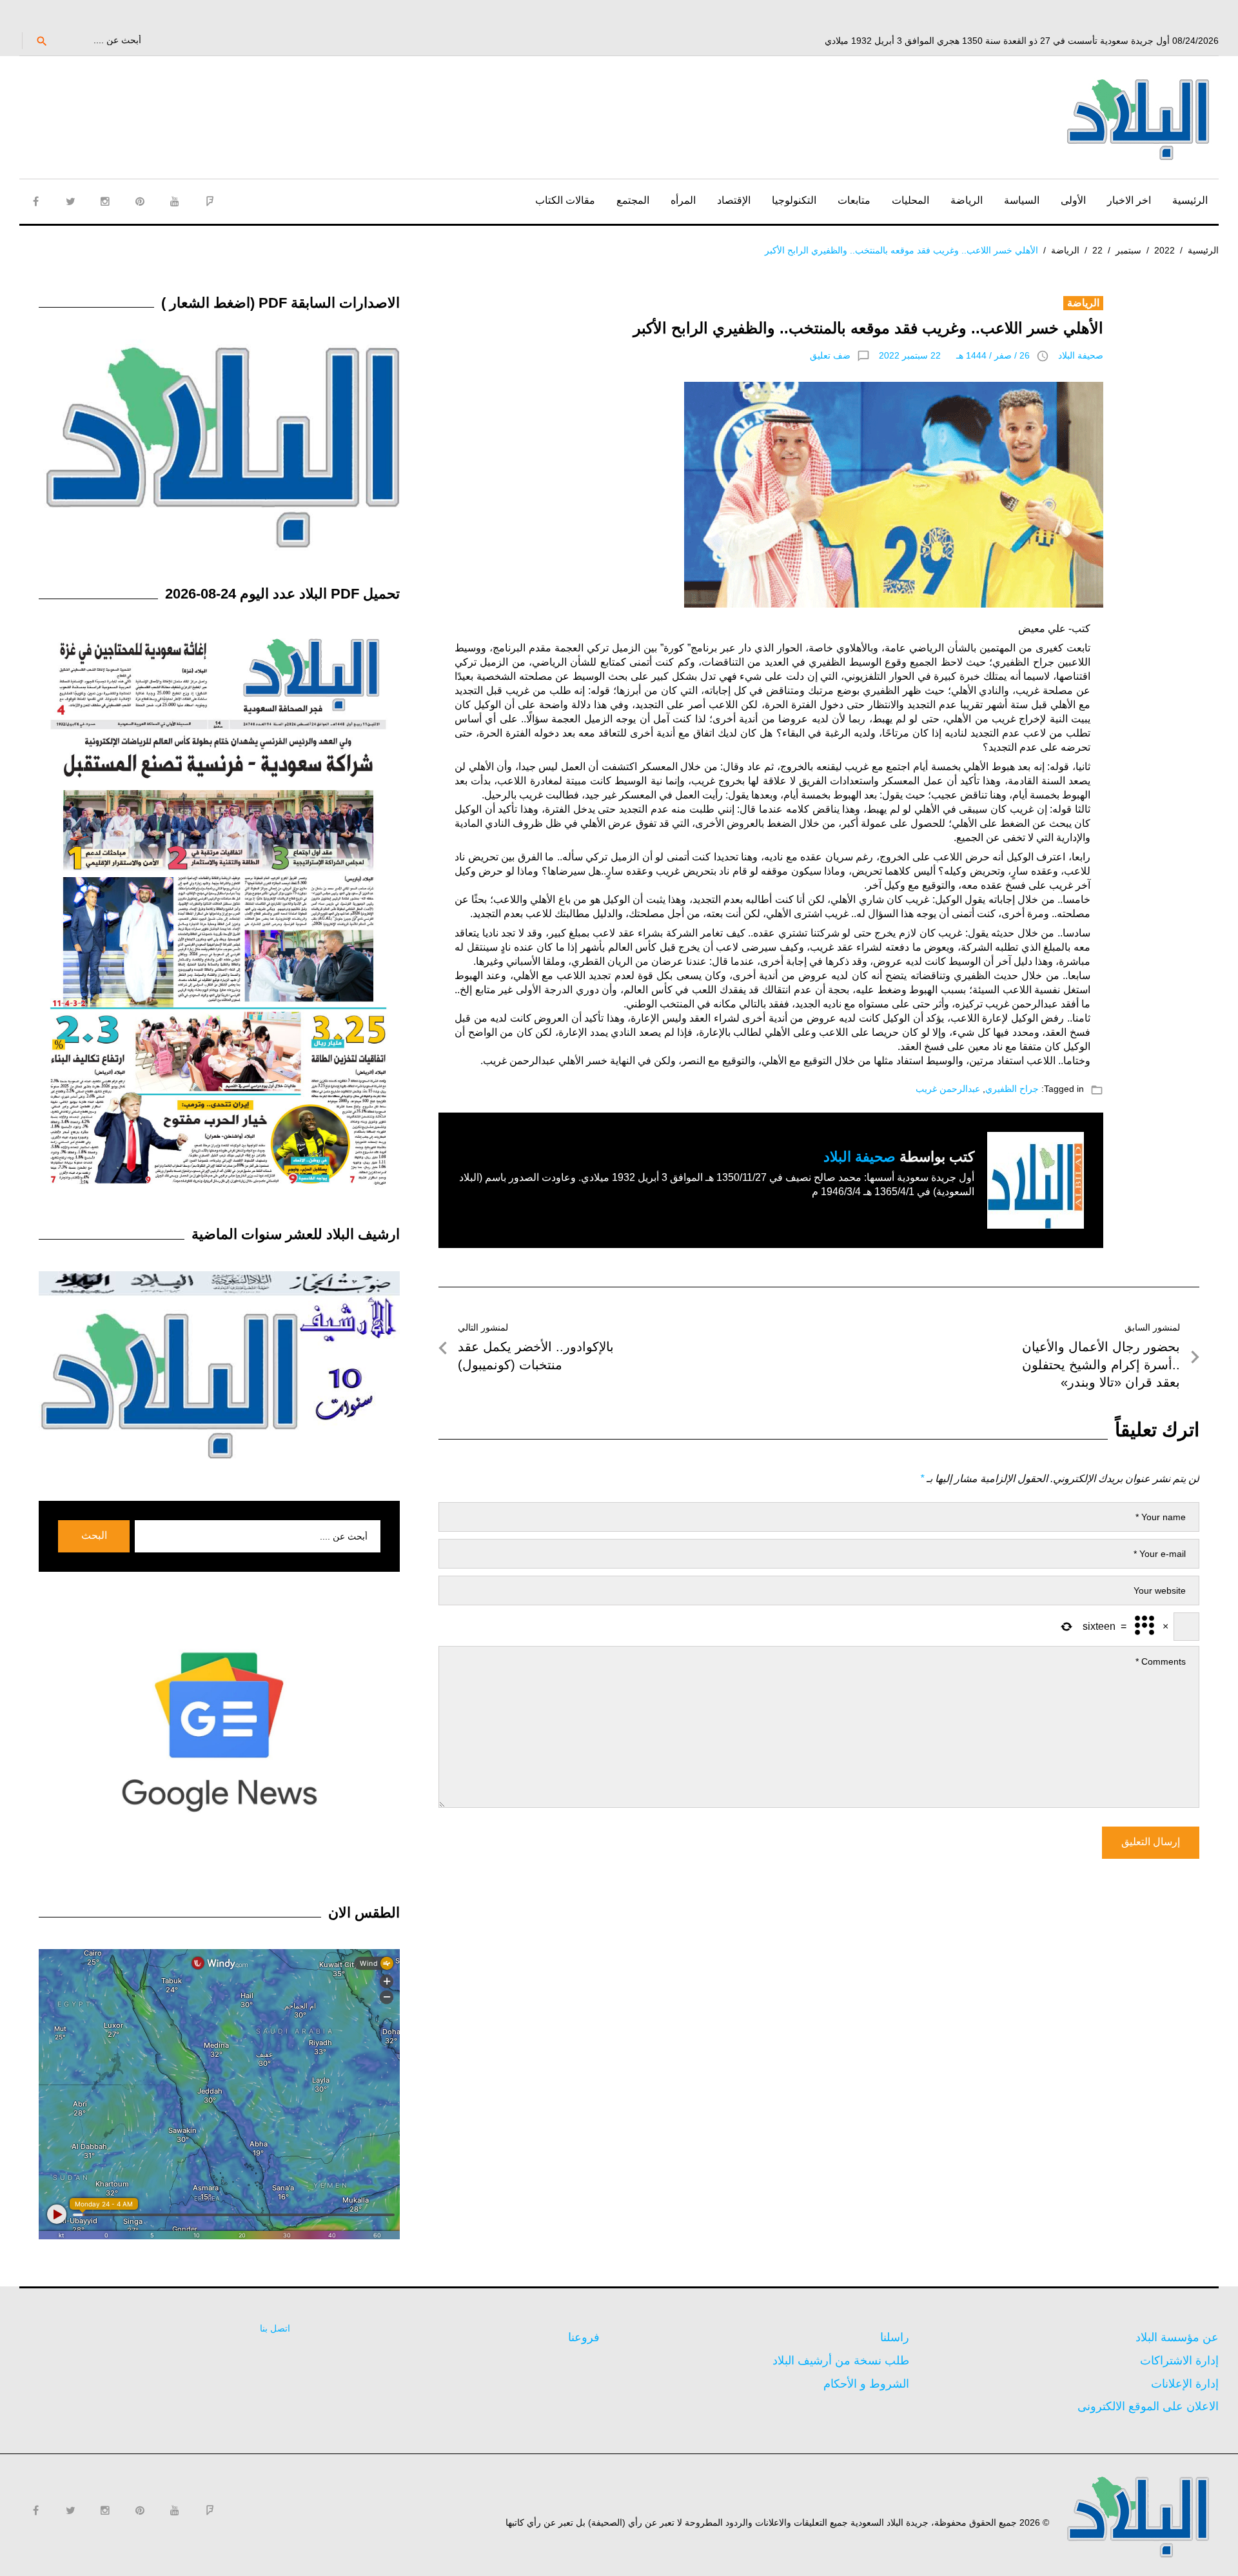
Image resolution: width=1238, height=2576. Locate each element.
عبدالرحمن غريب (948, 1089)
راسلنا (895, 2337)
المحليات (910, 200)
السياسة (1022, 200)
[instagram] (105, 201)
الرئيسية (1190, 200)
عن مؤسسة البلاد (1177, 2337)
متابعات (854, 200)
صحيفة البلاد (1081, 355)
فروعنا (584, 2337)
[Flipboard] (210, 201)
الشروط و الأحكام (866, 2384)
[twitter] (70, 201)
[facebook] (35, 201)
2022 (1164, 250)
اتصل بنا (275, 2328)
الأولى (1073, 200)
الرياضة (967, 200)
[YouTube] (175, 201)
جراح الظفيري (1012, 1089)
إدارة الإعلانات (1185, 2384)
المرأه (683, 200)
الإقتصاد (734, 200)
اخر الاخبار (1129, 200)
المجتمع (633, 200)
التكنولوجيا (794, 200)
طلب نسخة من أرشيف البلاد (841, 2361)
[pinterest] (140, 201)
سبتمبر (1128, 250)
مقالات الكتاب (565, 200)
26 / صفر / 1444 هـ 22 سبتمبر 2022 (954, 355)
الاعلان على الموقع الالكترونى (1148, 2406)
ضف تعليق (830, 355)
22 (1097, 250)
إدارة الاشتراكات (1179, 2361)
